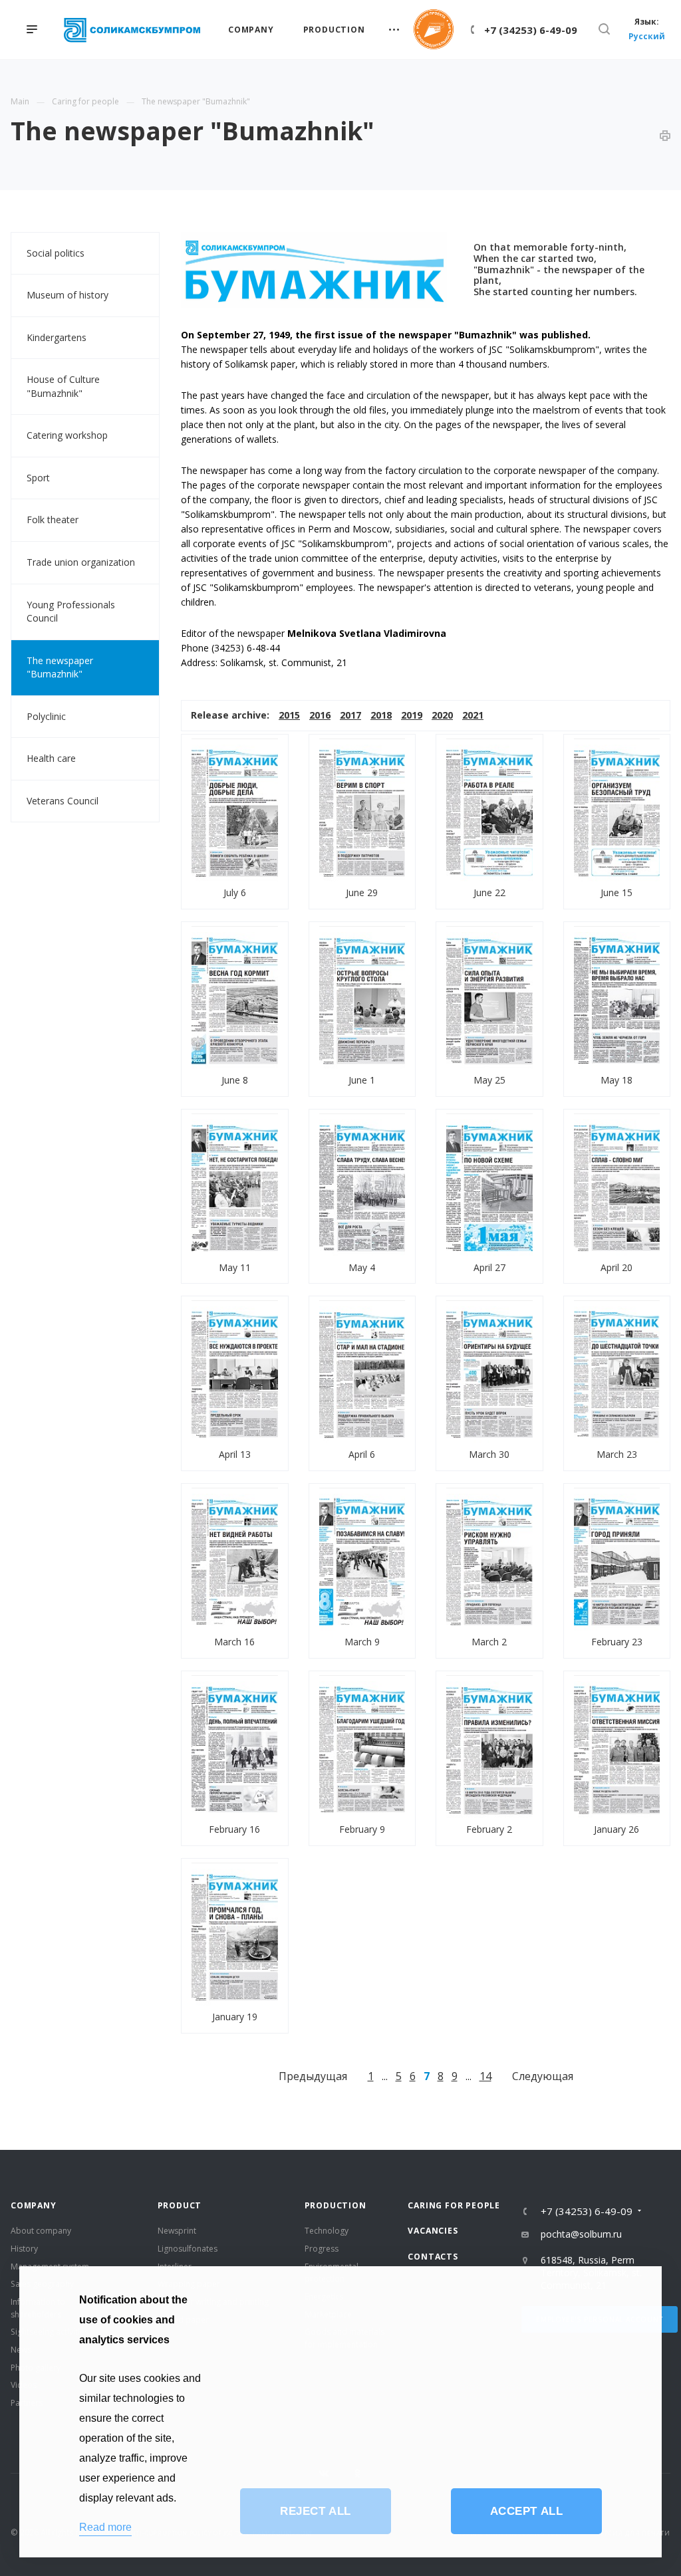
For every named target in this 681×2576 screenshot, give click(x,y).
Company (34, 2205)
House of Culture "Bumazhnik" (63, 386)
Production (336, 2205)
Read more (105, 2527)
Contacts (433, 2257)
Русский (647, 36)
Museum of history (68, 295)
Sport (38, 478)
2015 (289, 715)
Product (180, 2205)
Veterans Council (63, 801)
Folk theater (53, 520)
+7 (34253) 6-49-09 (531, 30)
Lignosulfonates (188, 2249)
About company (41, 2231)
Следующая (543, 2076)
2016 (320, 715)
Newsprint (177, 2231)
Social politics (56, 253)
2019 (412, 715)
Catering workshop (67, 435)
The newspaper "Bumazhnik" (60, 667)
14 (485, 2076)
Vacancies (433, 2231)
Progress (322, 2249)
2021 (473, 715)
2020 (442, 715)
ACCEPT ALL (526, 2511)
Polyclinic (46, 716)
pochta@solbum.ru (581, 2234)
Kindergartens (57, 337)
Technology (327, 2231)
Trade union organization (81, 562)
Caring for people (454, 2205)
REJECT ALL (315, 2511)
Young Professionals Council (71, 612)
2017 (350, 715)
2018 (381, 715)
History (24, 2249)
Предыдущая (313, 2076)
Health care (51, 758)
